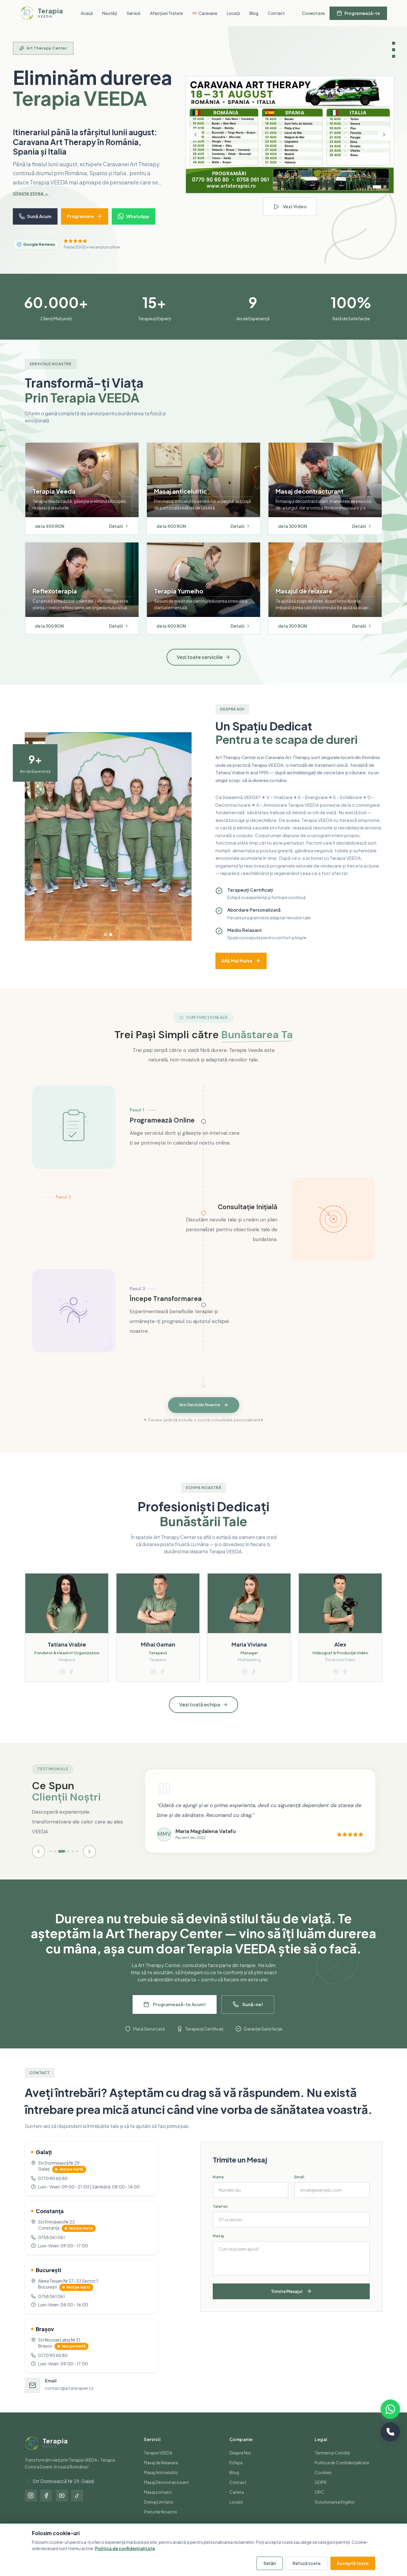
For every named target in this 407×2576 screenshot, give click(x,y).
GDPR (321, 2492)
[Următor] (384, 140)
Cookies (323, 2482)
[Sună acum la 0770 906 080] (390, 2432)
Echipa (236, 2472)
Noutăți (110, 13)
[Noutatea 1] (369, 192)
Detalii (116, 536)
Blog (254, 13)
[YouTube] (62, 2505)
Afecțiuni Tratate (166, 13)
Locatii (236, 2511)
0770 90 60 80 (53, 2188)
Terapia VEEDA (158, 2462)
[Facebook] (46, 2505)
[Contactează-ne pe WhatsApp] (390, 2409)
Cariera (237, 2502)
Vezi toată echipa (200, 1714)
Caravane (208, 13)
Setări (270, 2563)
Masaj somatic (158, 2502)
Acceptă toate (353, 2563)
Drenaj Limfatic (159, 2511)
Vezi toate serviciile (200, 667)
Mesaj (218, 2245)
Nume (218, 2186)
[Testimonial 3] (59, 1861)
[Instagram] (31, 2505)
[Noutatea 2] (377, 192)
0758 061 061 (52, 2247)
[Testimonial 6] (77, 1861)
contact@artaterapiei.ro (69, 2398)
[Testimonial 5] (73, 1861)
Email (299, 2186)
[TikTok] (77, 2505)
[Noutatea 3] (385, 192)
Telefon (220, 2216)
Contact (276, 13)
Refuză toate (307, 2563)
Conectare (313, 13)
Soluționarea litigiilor (335, 2511)
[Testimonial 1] (51, 1861)
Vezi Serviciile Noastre (199, 1415)
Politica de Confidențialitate (342, 2472)
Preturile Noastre (160, 2521)
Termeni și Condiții (332, 2462)
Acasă (87, 13)
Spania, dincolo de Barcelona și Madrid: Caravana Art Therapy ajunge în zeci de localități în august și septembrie (84, 147)
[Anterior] (195, 140)
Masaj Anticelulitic (161, 2482)
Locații (233, 13)
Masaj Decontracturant (166, 2492)
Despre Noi (240, 2462)
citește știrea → (31, 202)
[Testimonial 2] (55, 1861)
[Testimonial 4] (66, 1861)
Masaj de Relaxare (161, 2472)
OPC (319, 2502)
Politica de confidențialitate (125, 2548)
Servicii (133, 13)
